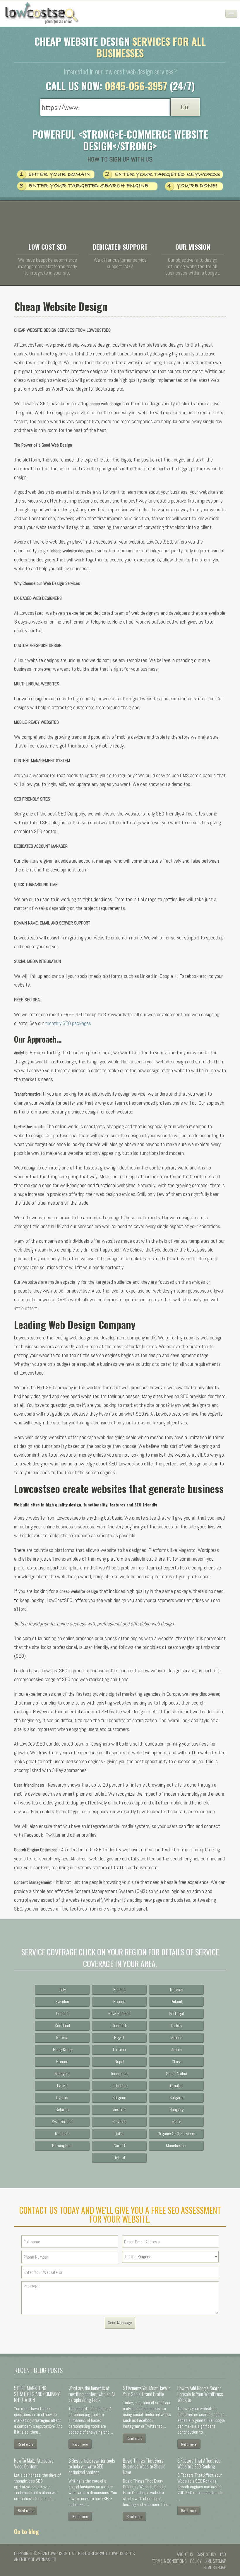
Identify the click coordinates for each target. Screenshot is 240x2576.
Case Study (206, 2554)
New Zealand (119, 2014)
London (62, 2014)
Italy (62, 1990)
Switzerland (62, 2122)
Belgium (119, 2098)
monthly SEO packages (69, 1023)
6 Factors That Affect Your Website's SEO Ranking (200, 2463)
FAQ (223, 2554)
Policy (196, 2561)
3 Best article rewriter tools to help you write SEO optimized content (92, 2466)
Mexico (176, 2038)
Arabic (176, 2050)
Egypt (119, 2038)
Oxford (119, 2158)
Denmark (119, 2026)
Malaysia (62, 2074)
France (119, 2002)
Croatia (176, 2086)
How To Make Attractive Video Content (34, 2463)
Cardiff (119, 2146)
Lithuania (119, 2086)
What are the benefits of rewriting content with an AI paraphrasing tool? (92, 2394)
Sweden (62, 2002)
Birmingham (62, 2146)
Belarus (62, 2110)
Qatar (119, 2134)
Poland (176, 2002)
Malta (176, 2122)
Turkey (176, 2026)
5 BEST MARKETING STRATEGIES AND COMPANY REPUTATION (37, 2394)
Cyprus (62, 2098)
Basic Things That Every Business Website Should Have (144, 2466)
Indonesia (119, 2074)
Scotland (62, 2026)
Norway (176, 1990)
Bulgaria (176, 2098)
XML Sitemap (216, 2561)
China (176, 2062)
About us (185, 2554)
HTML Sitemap (215, 2567)
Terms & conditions (169, 2561)
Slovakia (119, 2122)
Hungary (176, 2110)
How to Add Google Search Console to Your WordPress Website (200, 2394)
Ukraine (119, 2050)
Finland (119, 1990)
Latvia (62, 2086)
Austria (119, 2110)
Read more (26, 2444)
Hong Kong (62, 2050)
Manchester (176, 2146)
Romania (62, 2134)
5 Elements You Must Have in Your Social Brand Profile (147, 2391)
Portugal (176, 2014)
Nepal (119, 2062)
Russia (62, 2038)
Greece (62, 2062)
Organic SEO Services (176, 2134)
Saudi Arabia (176, 2074)
